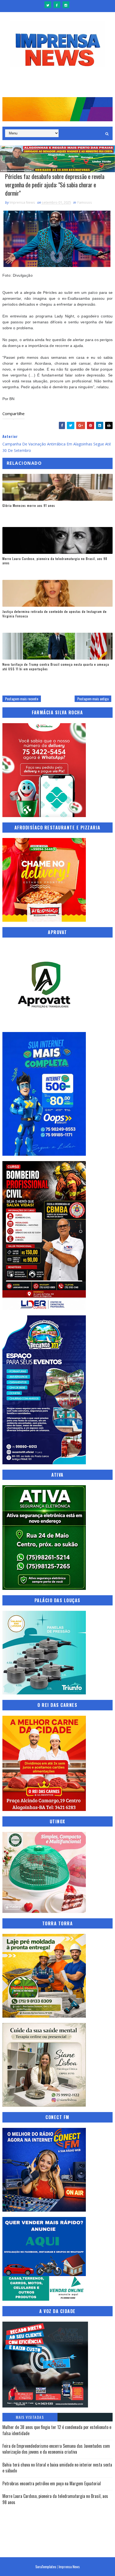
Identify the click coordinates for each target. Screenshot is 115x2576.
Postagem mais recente (22, 699)
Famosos (85, 202)
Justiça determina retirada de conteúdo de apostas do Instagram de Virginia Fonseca (55, 614)
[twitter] (48, 5)
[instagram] (66, 5)
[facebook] (57, 5)
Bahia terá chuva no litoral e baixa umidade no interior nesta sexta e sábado (57, 2468)
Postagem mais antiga (93, 699)
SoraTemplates (46, 2566)
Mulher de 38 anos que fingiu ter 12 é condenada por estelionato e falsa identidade (57, 2430)
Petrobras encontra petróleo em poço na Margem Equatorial (52, 2483)
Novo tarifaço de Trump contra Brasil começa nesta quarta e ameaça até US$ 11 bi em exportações (56, 667)
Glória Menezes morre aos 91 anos (29, 505)
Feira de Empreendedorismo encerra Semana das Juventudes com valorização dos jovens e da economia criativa (56, 2449)
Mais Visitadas (30, 2417)
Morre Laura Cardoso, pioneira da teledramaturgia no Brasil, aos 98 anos (55, 561)
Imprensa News (69, 2566)
